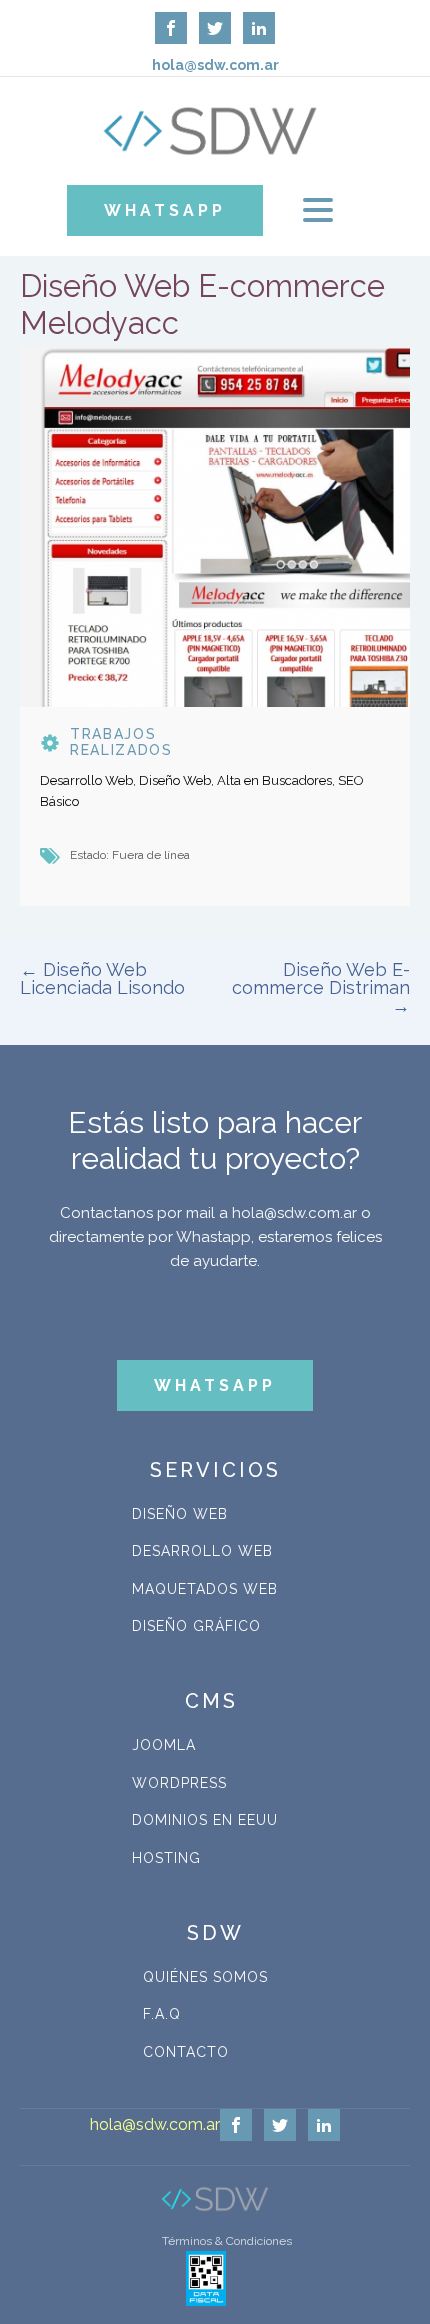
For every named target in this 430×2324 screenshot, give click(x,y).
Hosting (166, 1858)
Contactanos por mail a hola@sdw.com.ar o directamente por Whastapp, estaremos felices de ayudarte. (215, 1237)
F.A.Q (162, 2014)
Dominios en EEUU (205, 1820)
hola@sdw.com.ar (155, 2124)
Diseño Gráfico (196, 1626)
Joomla (164, 1745)
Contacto (186, 2052)
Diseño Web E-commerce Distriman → (321, 987)
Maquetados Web (205, 1589)
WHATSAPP (165, 210)
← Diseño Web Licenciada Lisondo (102, 978)
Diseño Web (180, 1514)
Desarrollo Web (202, 1551)
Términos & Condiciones (227, 2241)
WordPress (179, 1783)
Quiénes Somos (205, 1977)
